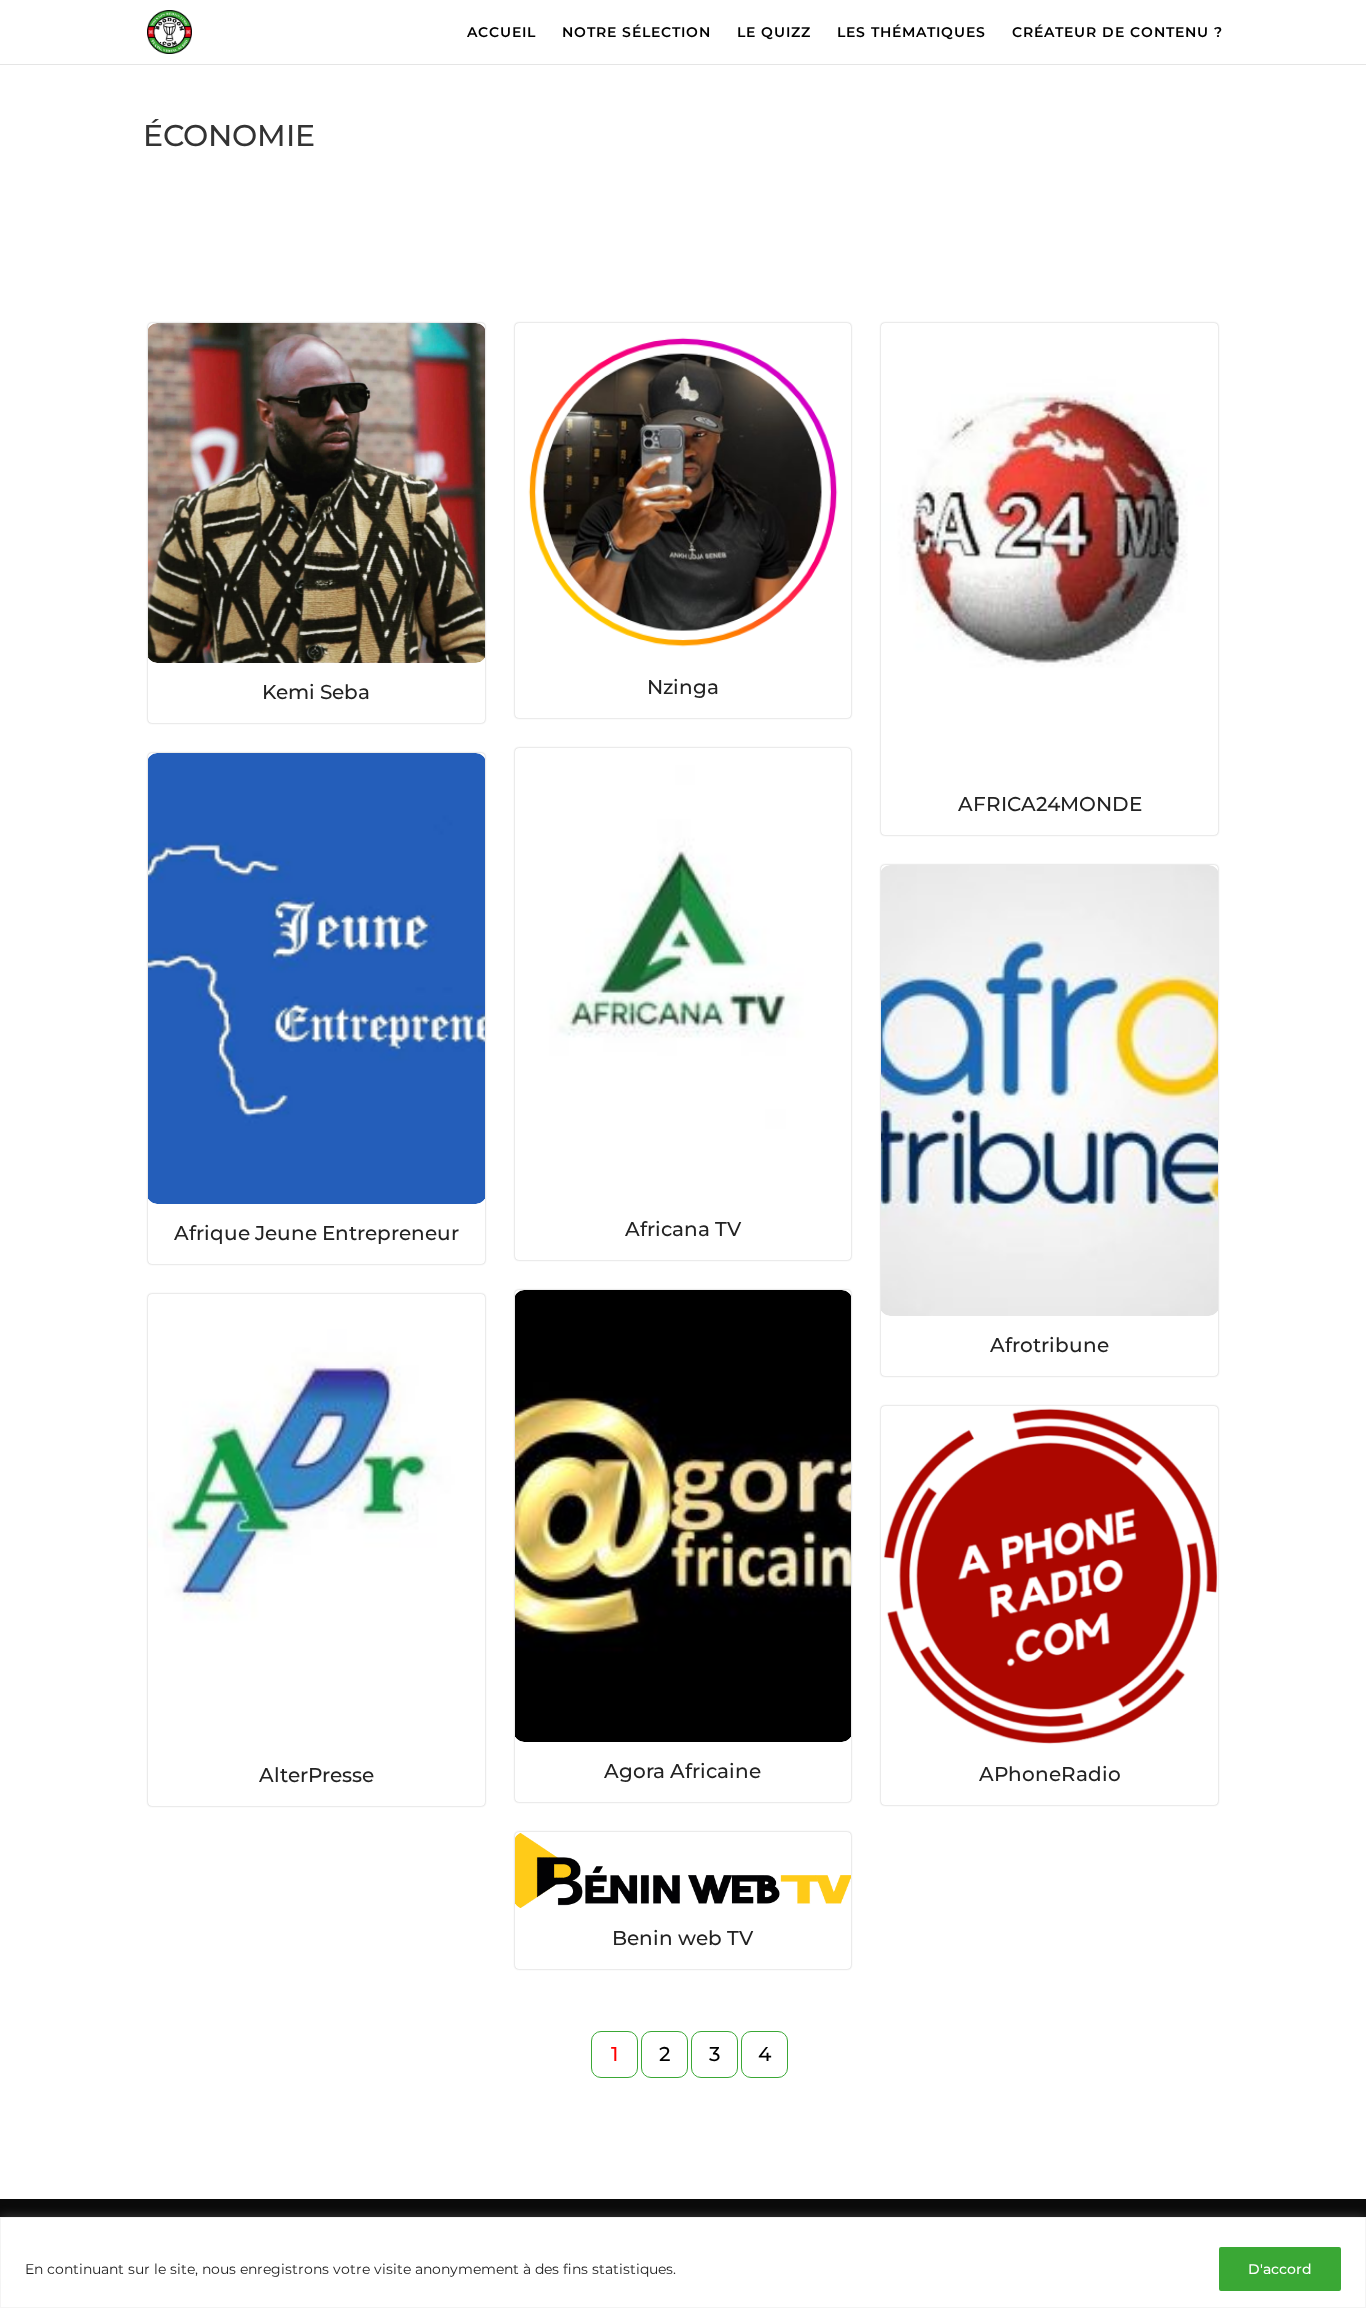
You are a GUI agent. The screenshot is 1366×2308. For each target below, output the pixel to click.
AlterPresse (316, 1775)
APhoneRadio (1050, 1774)
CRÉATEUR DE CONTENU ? (1117, 33)
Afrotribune (1049, 1345)
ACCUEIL (501, 33)
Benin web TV (682, 1938)
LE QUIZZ (774, 33)
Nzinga (683, 687)
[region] (683, 2262)
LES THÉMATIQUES (911, 33)
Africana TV (683, 1229)
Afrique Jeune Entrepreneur (316, 1233)
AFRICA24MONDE (1050, 804)
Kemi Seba (316, 692)
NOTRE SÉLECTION (636, 33)
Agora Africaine (682, 1771)
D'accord (1280, 2269)
